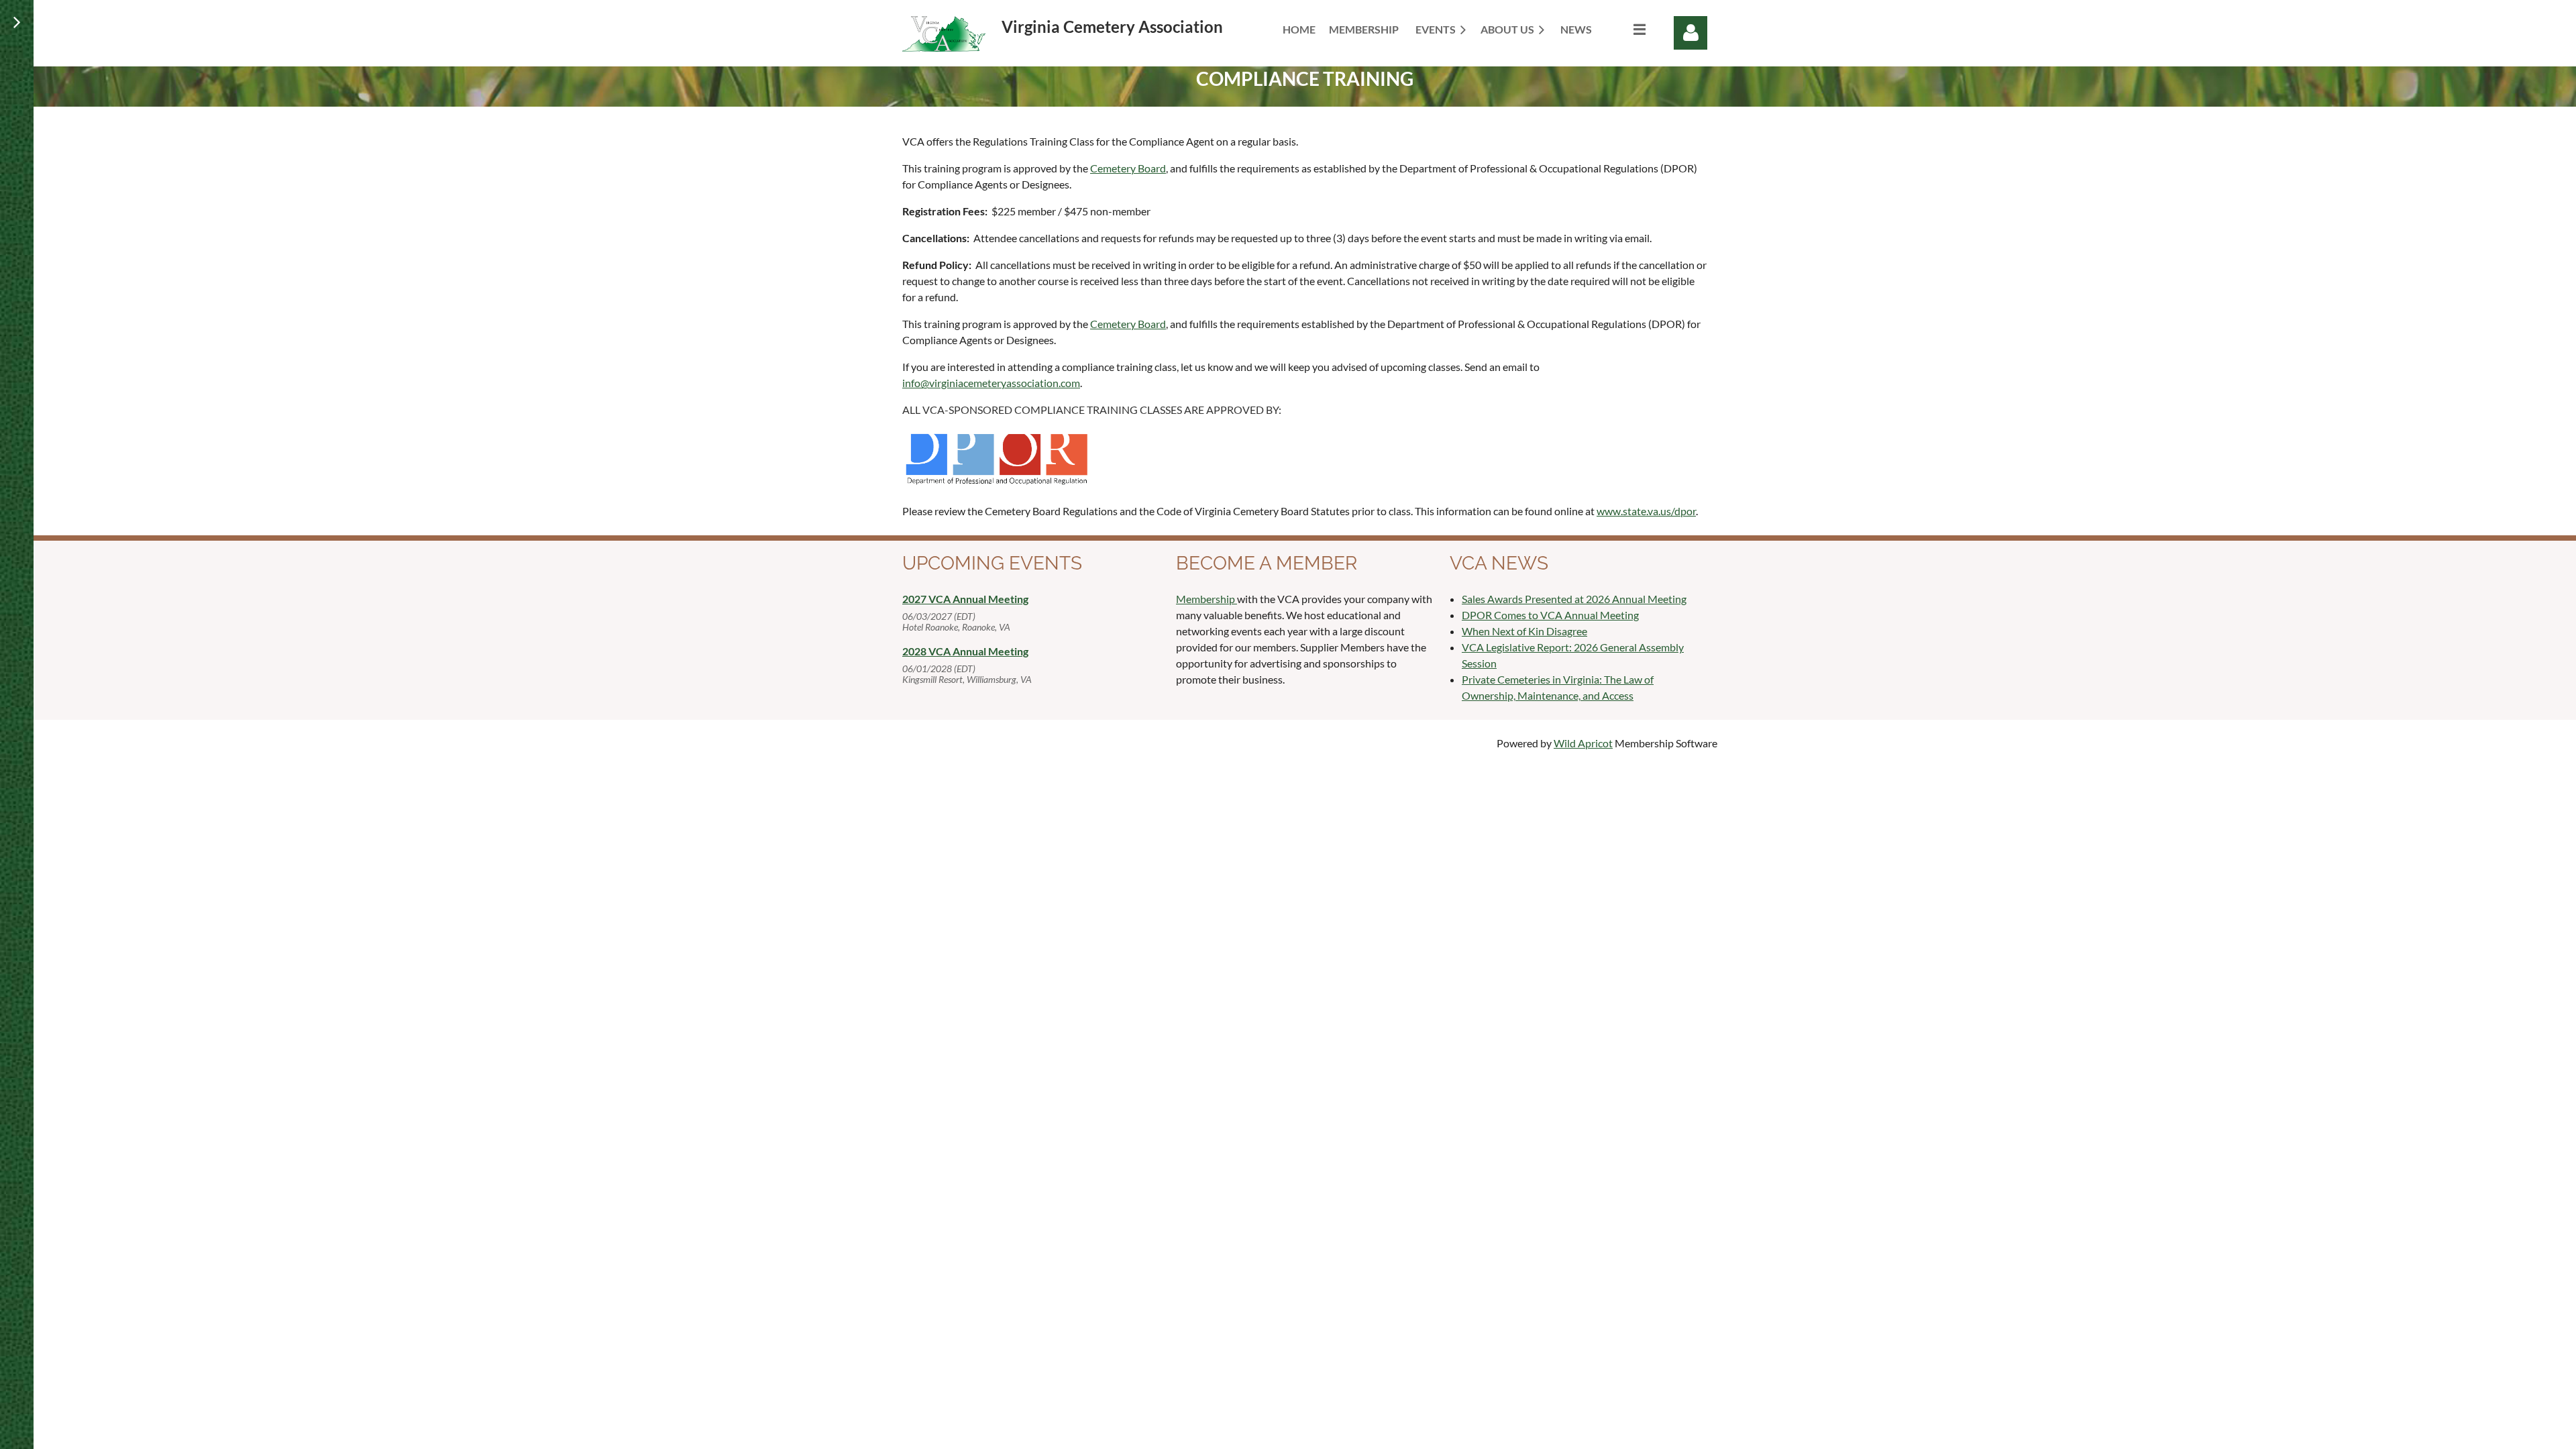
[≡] (1625, 29)
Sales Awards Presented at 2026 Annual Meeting (1574, 599)
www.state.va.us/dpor (1646, 511)
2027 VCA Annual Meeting (965, 599)
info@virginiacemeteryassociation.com (991, 383)
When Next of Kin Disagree (1524, 631)
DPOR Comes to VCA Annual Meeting (1550, 615)
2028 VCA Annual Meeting (965, 651)
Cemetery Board (1128, 168)
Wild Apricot (1583, 743)
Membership (1206, 599)
